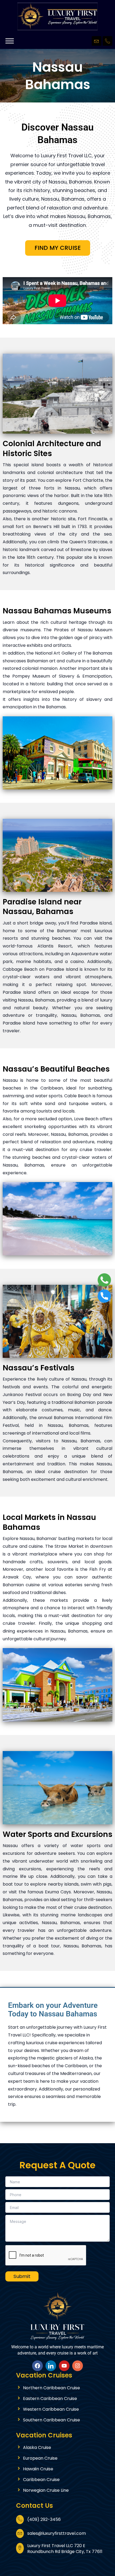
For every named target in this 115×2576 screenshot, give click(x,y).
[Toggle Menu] (10, 41)
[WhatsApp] (104, 1279)
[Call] (104, 1295)
